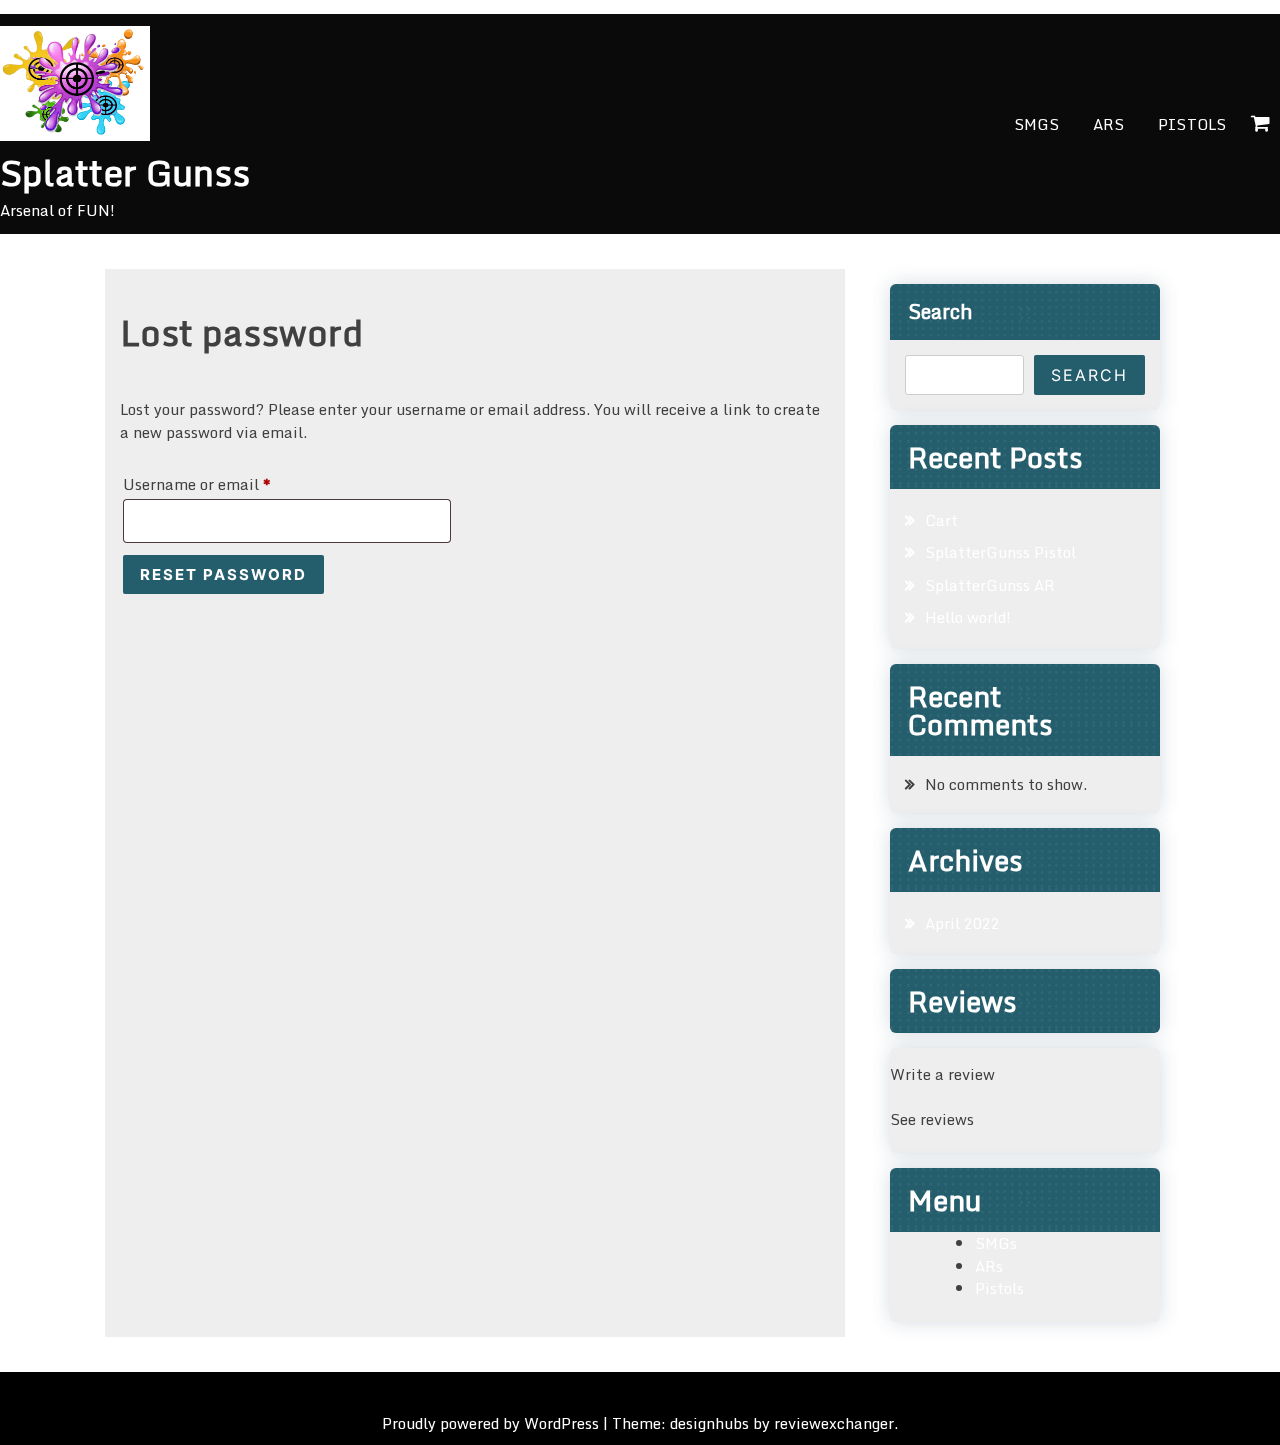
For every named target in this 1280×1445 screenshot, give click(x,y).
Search (940, 311)
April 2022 (962, 923)
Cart (941, 520)
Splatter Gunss (125, 172)
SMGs (1036, 124)
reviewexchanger (834, 1423)
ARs (1108, 124)
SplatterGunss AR (990, 585)
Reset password (223, 574)
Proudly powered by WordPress (492, 1423)
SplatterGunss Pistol (1000, 552)
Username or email (228, 483)
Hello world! (968, 617)
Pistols (1192, 124)
